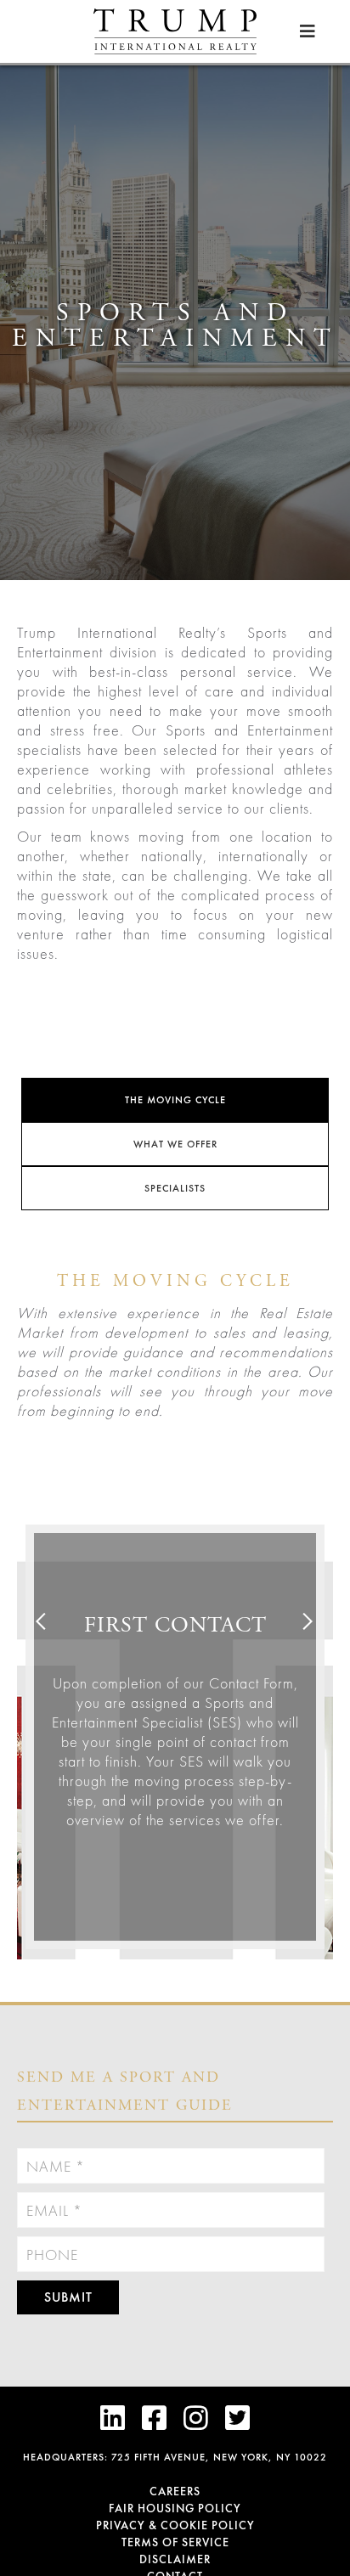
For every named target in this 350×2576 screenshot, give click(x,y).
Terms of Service (175, 2542)
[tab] (175, 1100)
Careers (175, 2491)
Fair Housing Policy (175, 2508)
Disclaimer (175, 2559)
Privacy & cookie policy (175, 2525)
